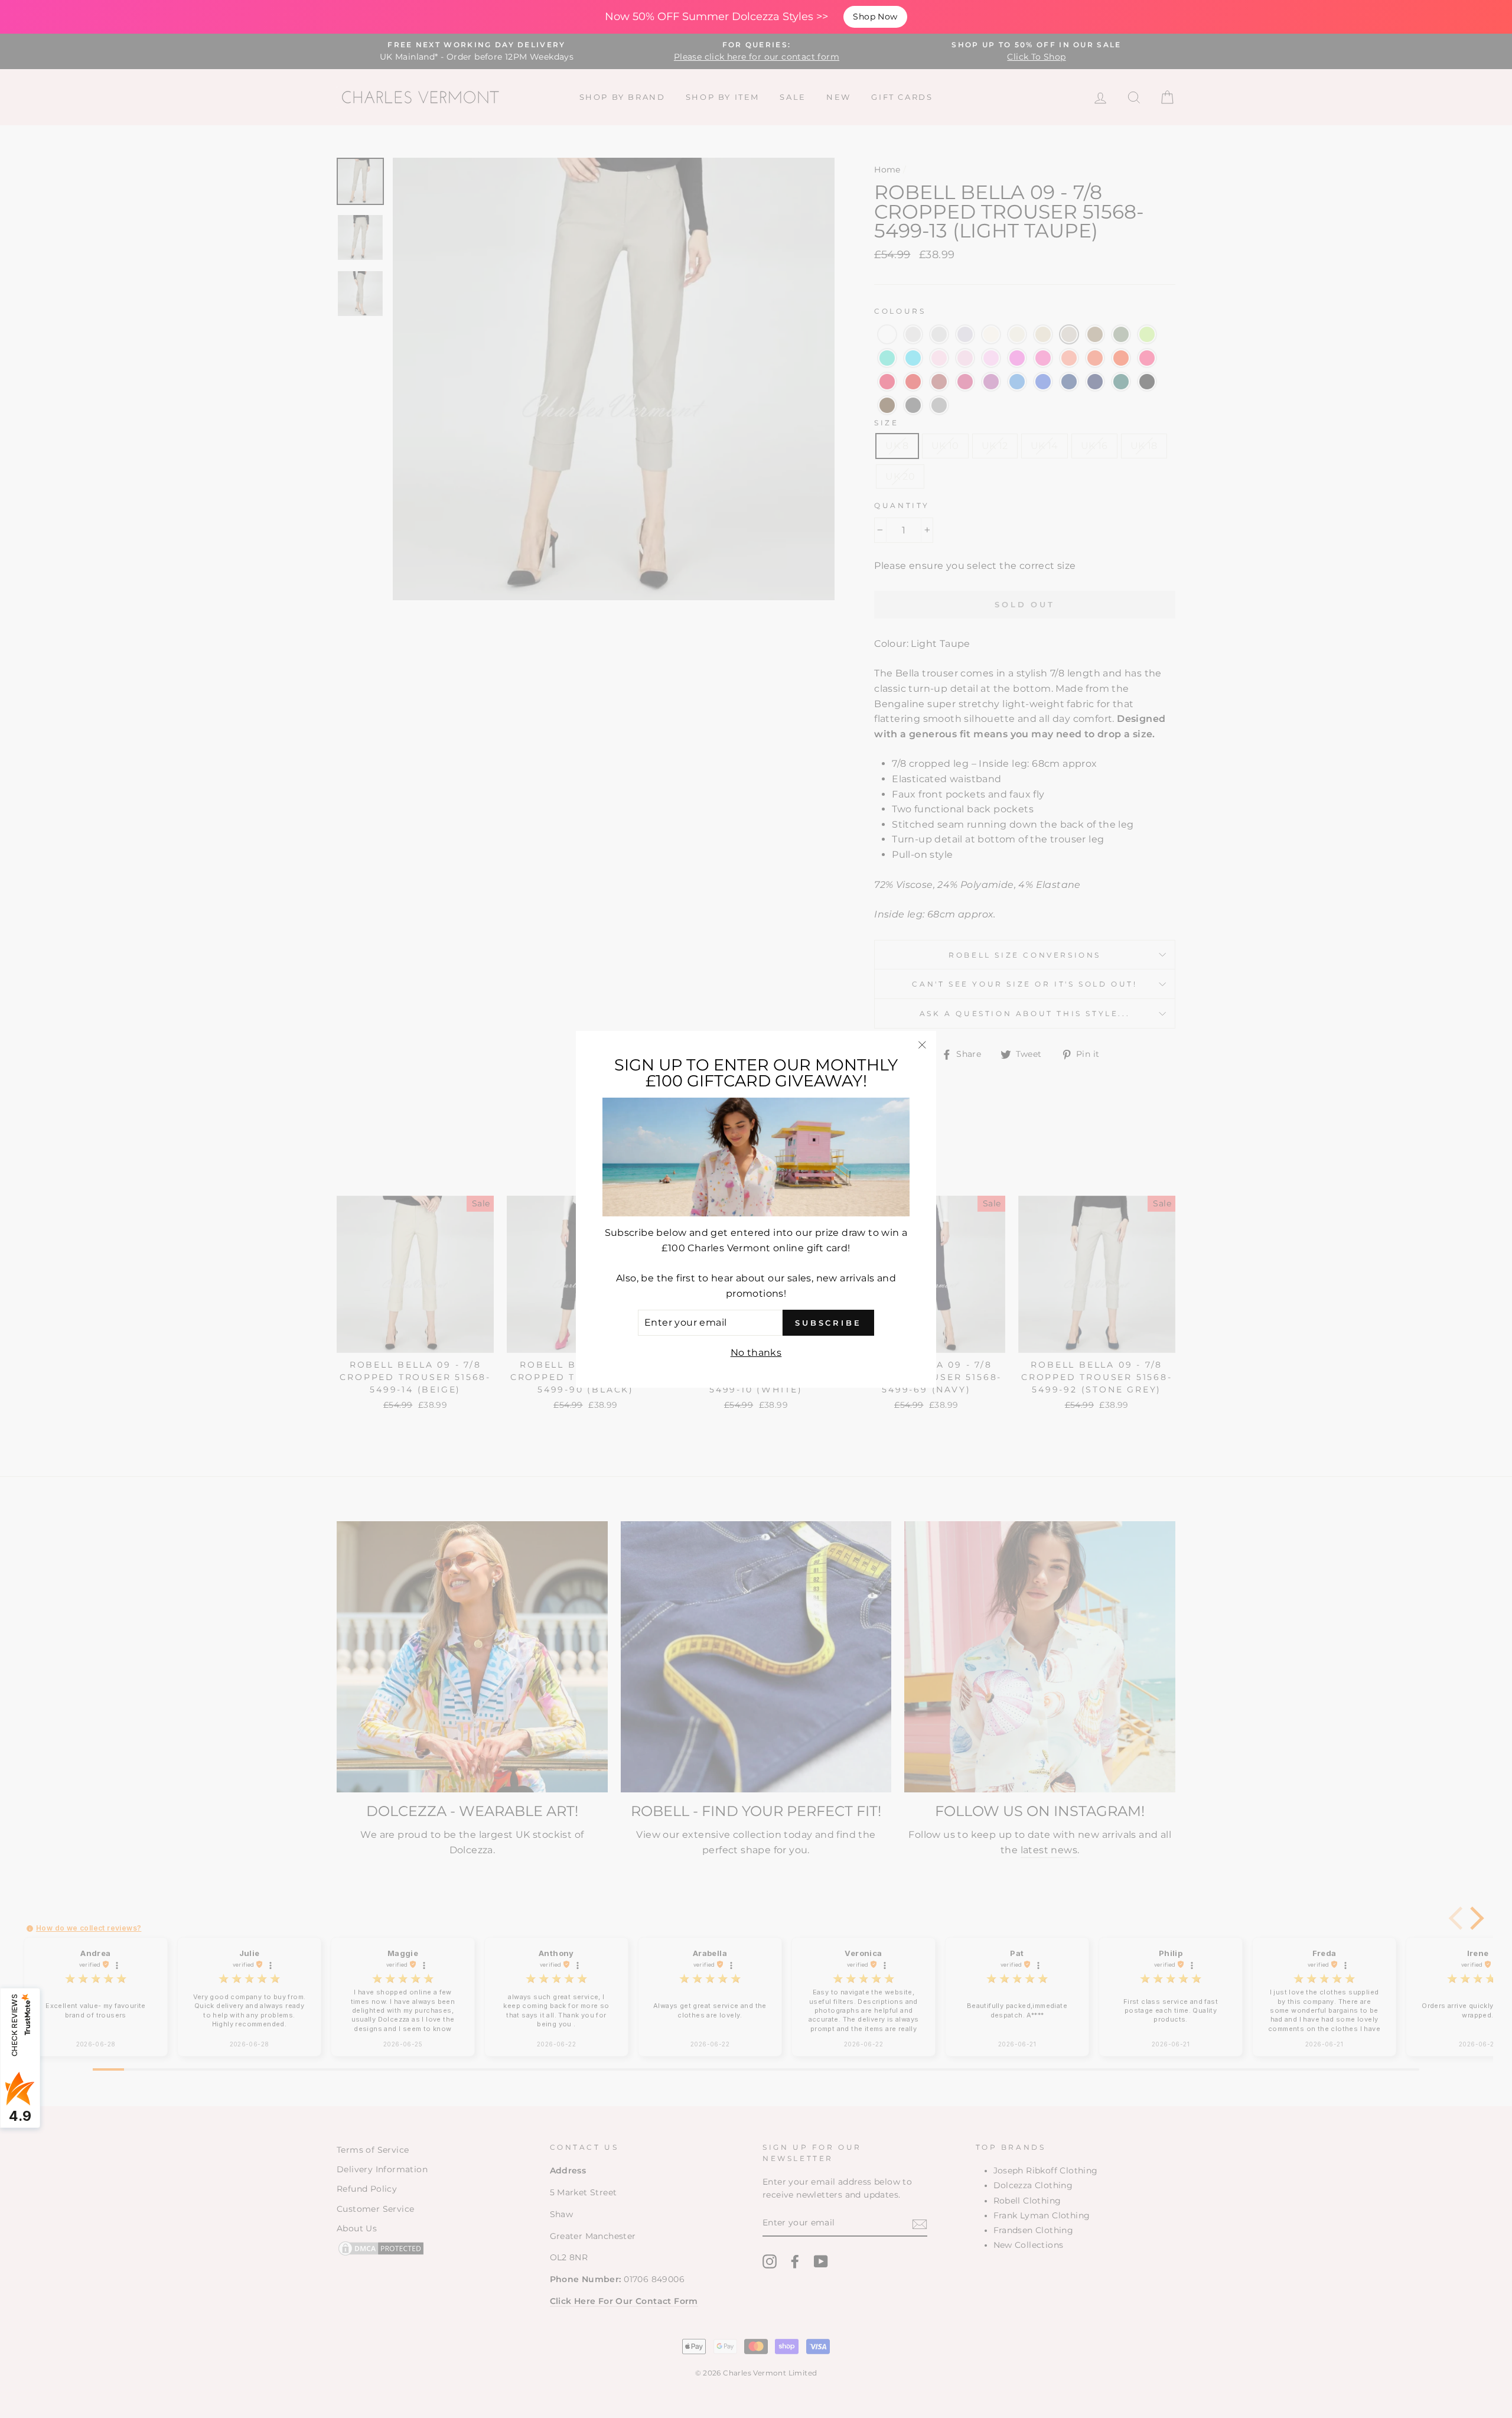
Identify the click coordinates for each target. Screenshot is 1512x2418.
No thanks (756, 1352)
